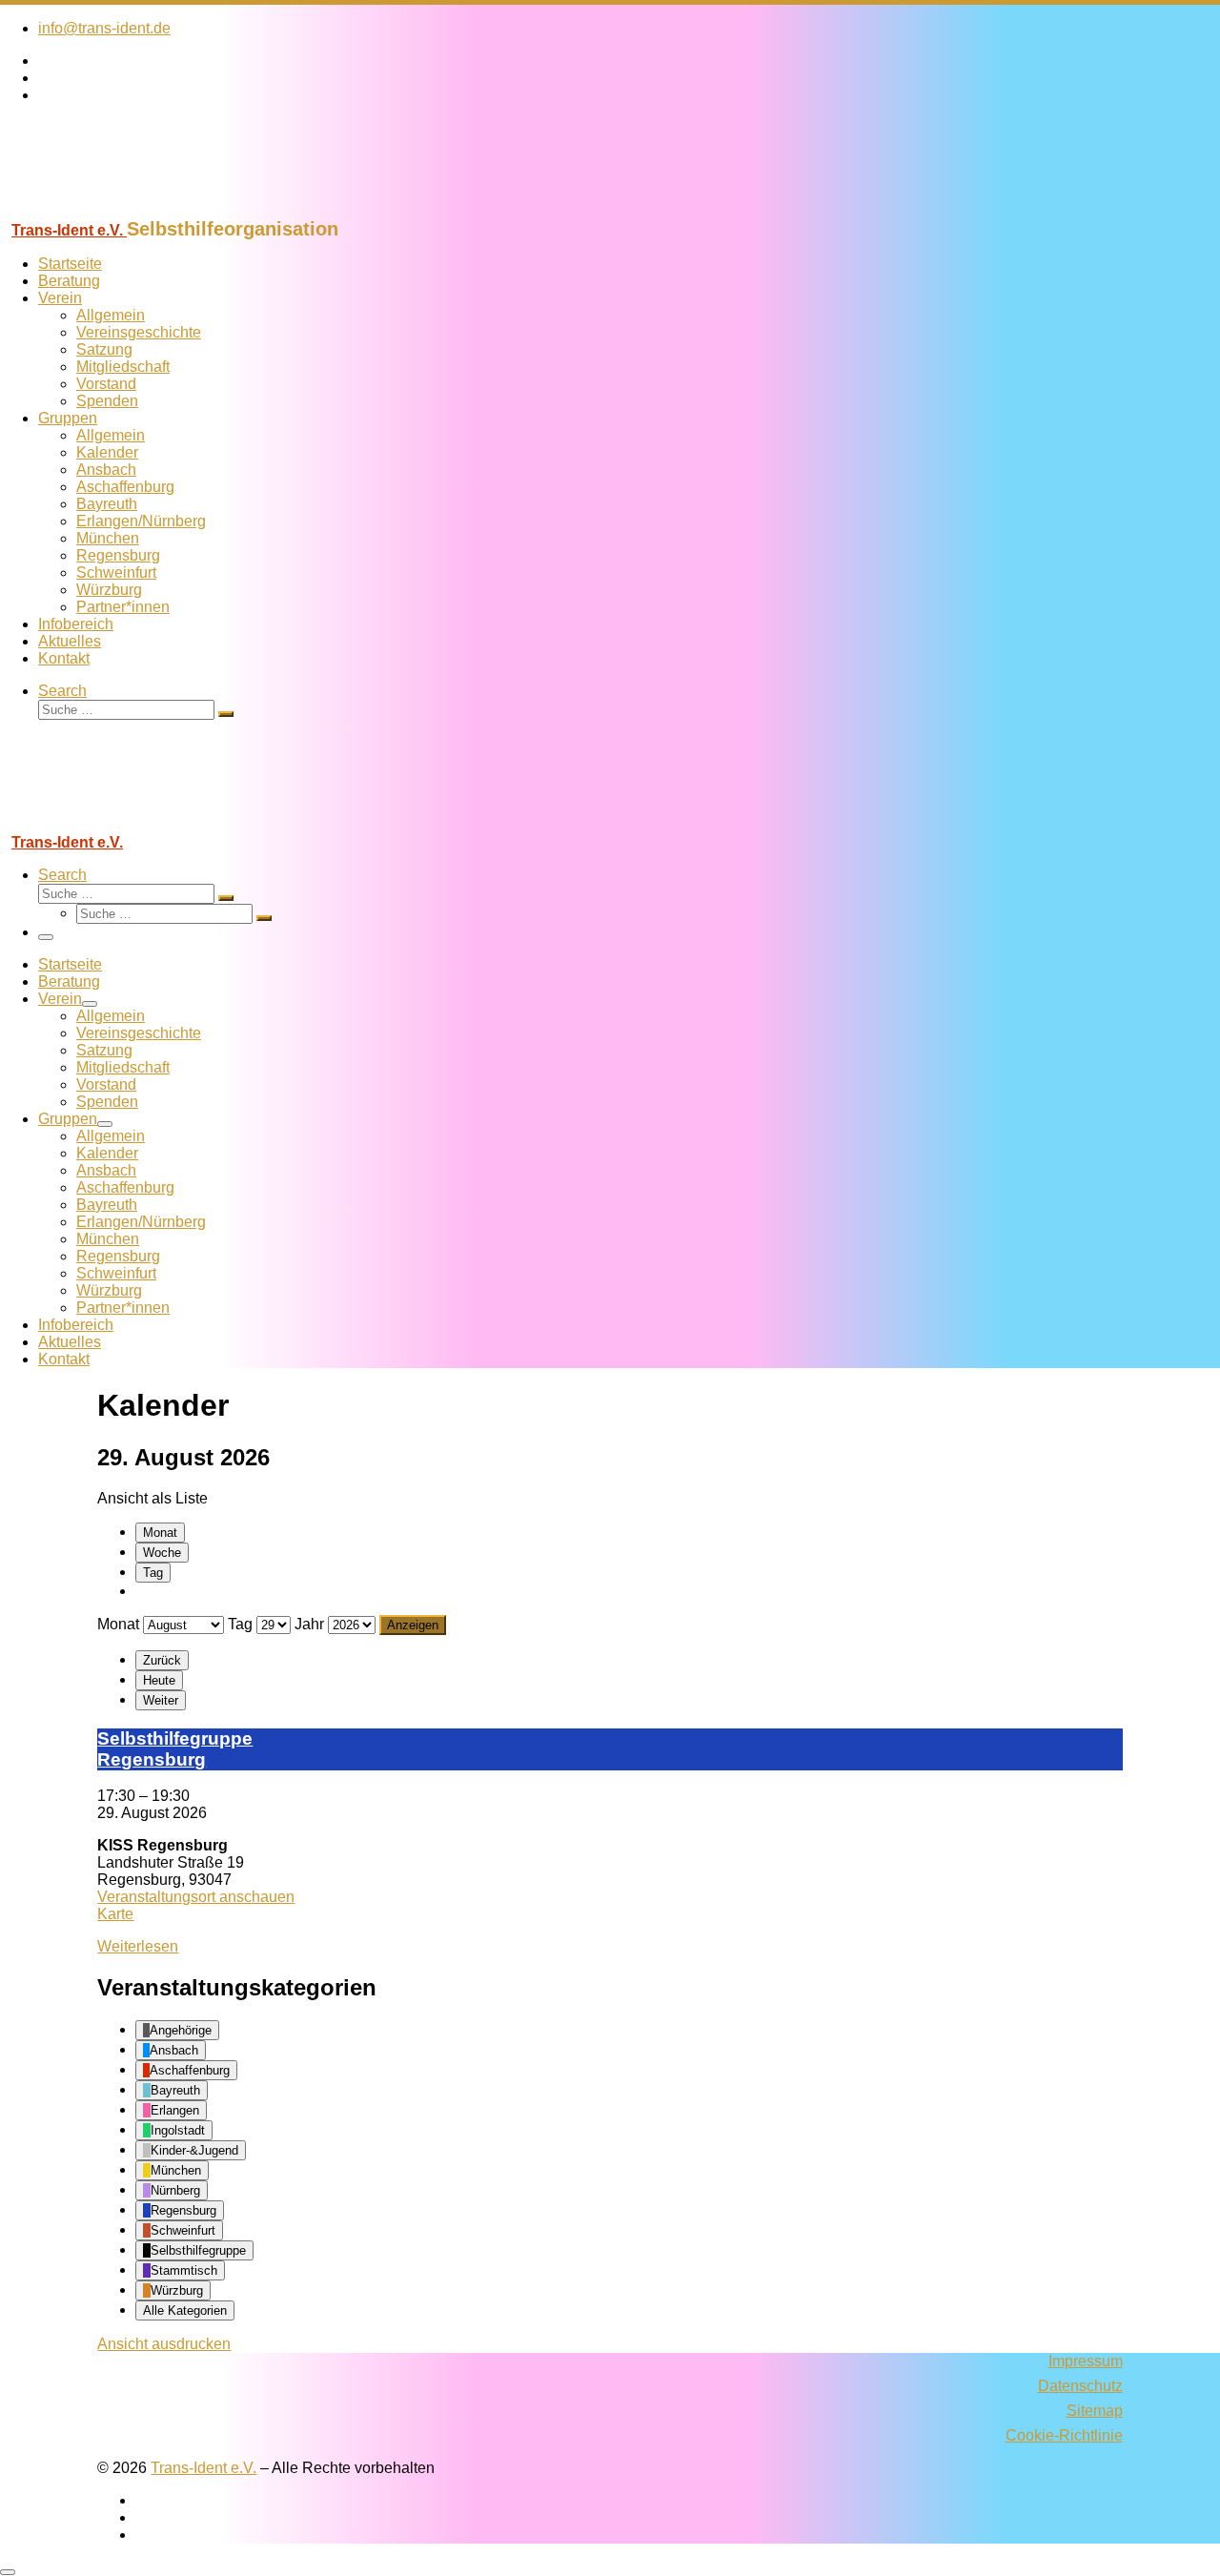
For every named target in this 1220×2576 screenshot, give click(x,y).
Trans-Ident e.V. (203, 2468)
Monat (160, 1533)
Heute (159, 1680)
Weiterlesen (138, 1946)
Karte (115, 1914)
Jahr (309, 1624)
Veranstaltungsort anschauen (196, 1897)
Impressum (1086, 2361)
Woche (162, 1553)
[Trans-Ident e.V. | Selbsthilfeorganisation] (119, 209)
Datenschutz (1080, 2386)
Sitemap (1095, 2411)
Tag (153, 1573)
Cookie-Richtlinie (1064, 2435)
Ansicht (164, 2344)
